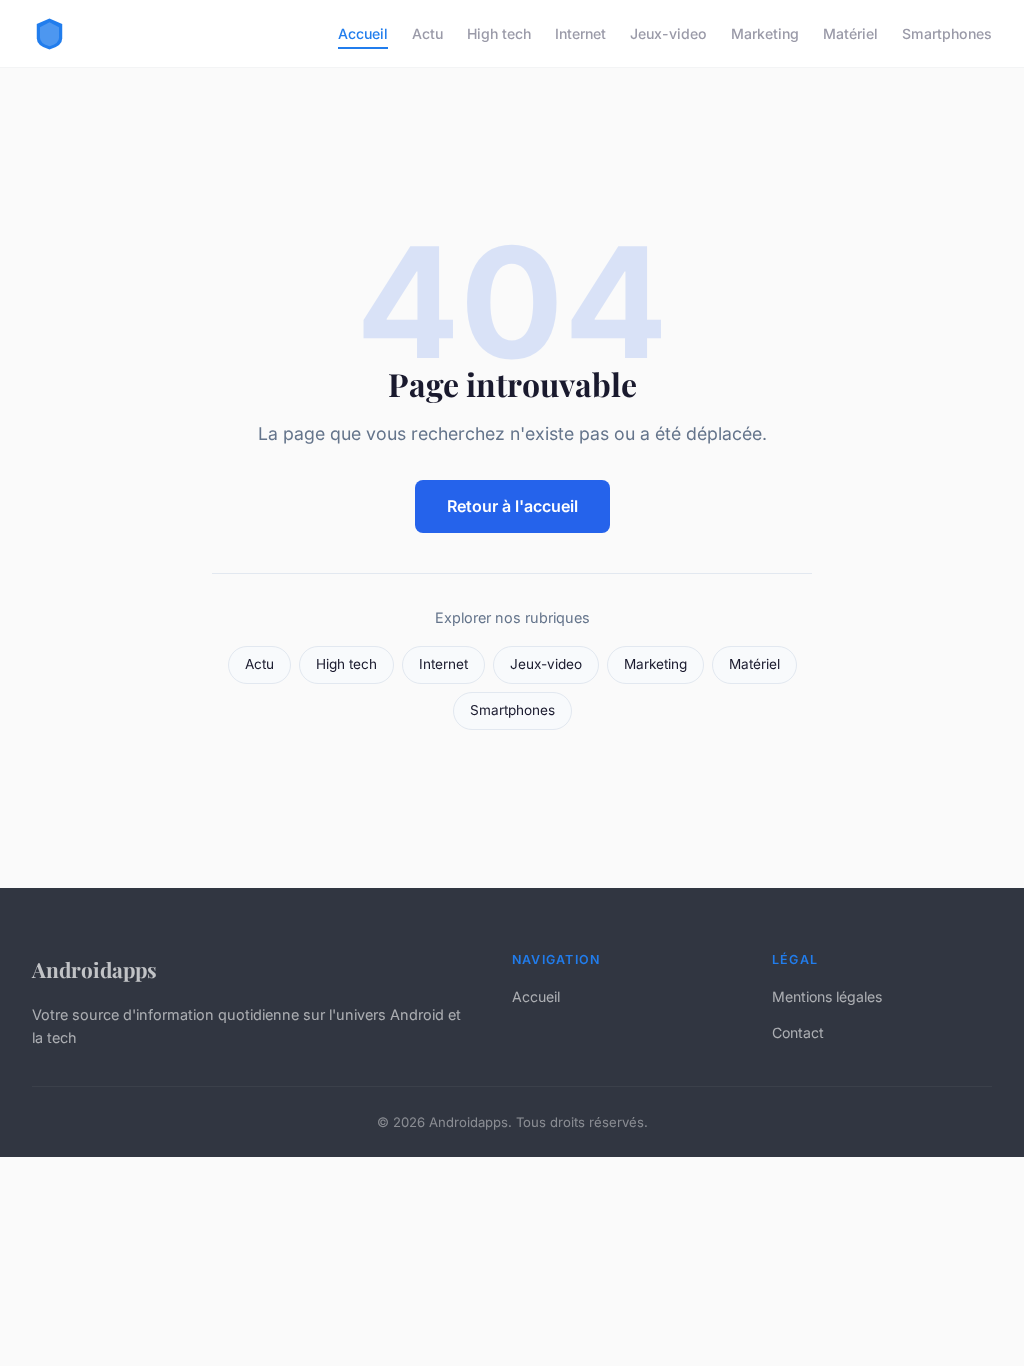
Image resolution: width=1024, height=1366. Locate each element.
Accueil (363, 33)
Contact (798, 1032)
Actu (427, 33)
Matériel (850, 33)
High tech (499, 33)
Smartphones (947, 33)
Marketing (765, 33)
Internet (580, 33)
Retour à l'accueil (512, 506)
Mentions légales (827, 996)
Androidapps (94, 969)
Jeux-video (668, 33)
